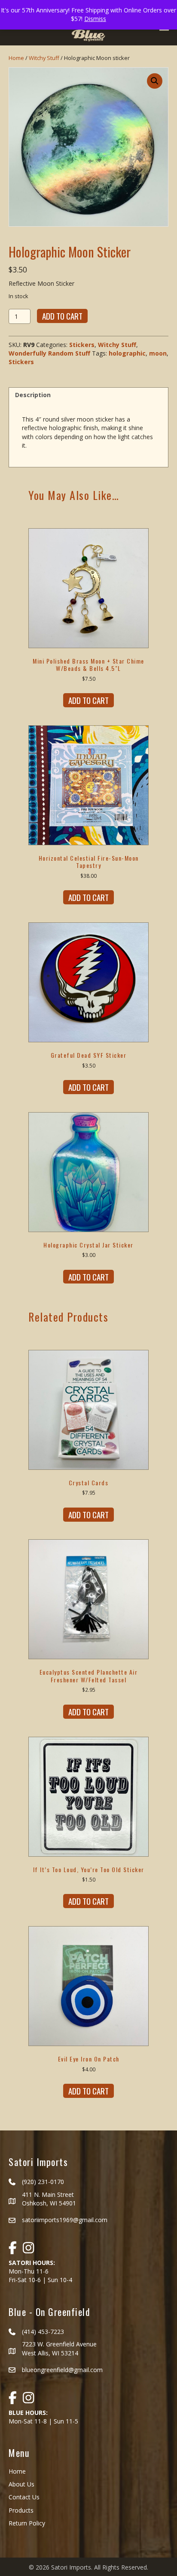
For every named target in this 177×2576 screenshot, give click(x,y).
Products (21, 2510)
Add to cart (62, 316)
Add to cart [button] (88, 700)
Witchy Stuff (44, 58)
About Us (21, 2484)
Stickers (82, 345)
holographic (127, 353)
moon (158, 353)
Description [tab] (33, 395)
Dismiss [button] (95, 19)
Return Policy (27, 2523)
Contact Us (24, 2497)
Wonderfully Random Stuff (49, 353)
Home (16, 58)
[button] (155, 81)
